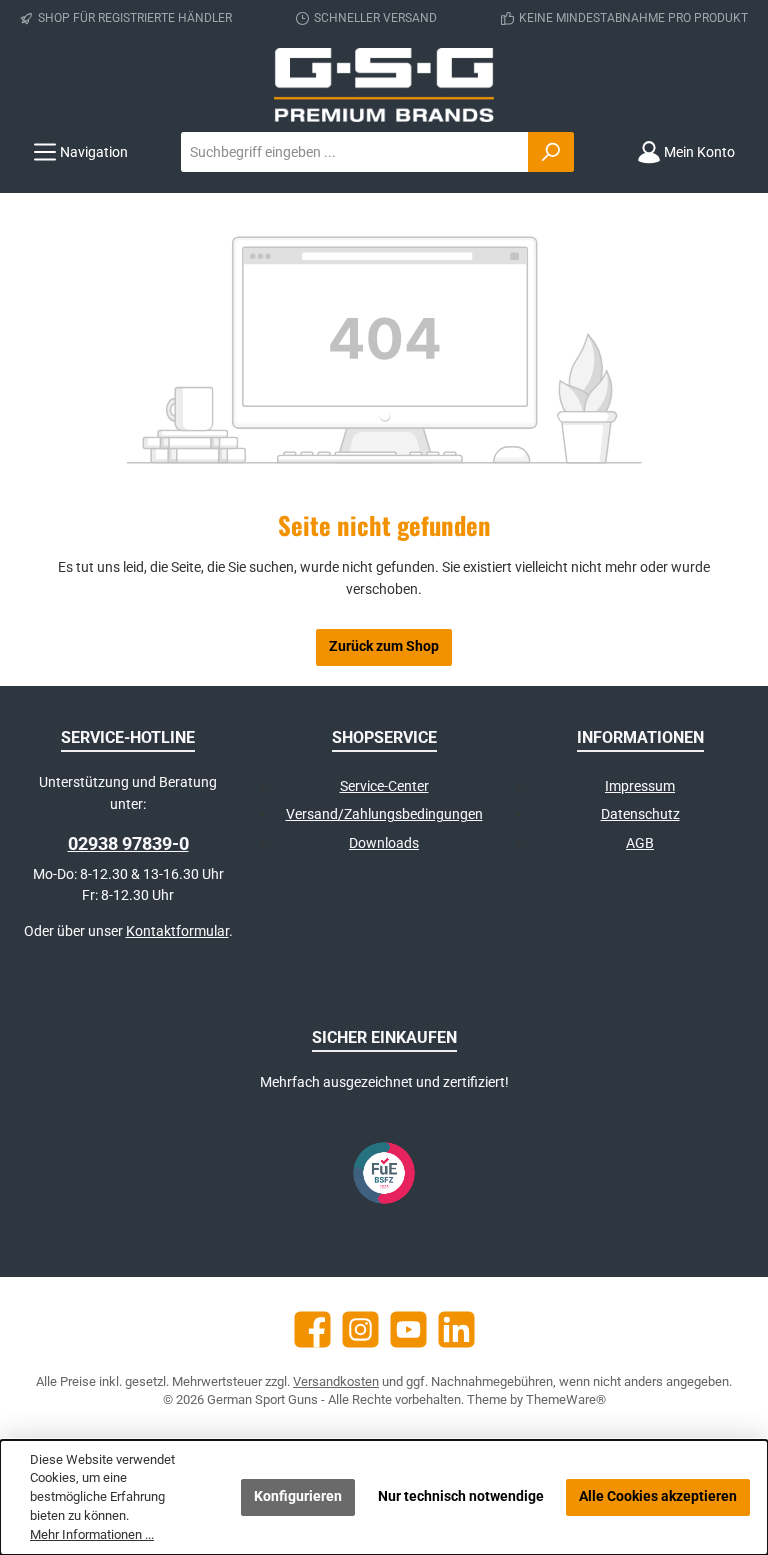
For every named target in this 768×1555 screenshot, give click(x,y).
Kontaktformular (177, 931)
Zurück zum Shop (384, 646)
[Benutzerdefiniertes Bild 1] (384, 1173)
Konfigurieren (298, 1496)
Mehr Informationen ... (92, 1534)
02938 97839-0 (128, 843)
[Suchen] (551, 152)
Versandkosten (336, 1381)
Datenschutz (640, 814)
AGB (640, 843)
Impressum (640, 786)
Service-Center (384, 786)
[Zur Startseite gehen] (384, 85)
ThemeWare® (566, 1399)
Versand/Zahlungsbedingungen (384, 814)
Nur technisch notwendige (461, 1496)
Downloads (384, 843)
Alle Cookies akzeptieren (658, 1496)
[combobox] (355, 152)
